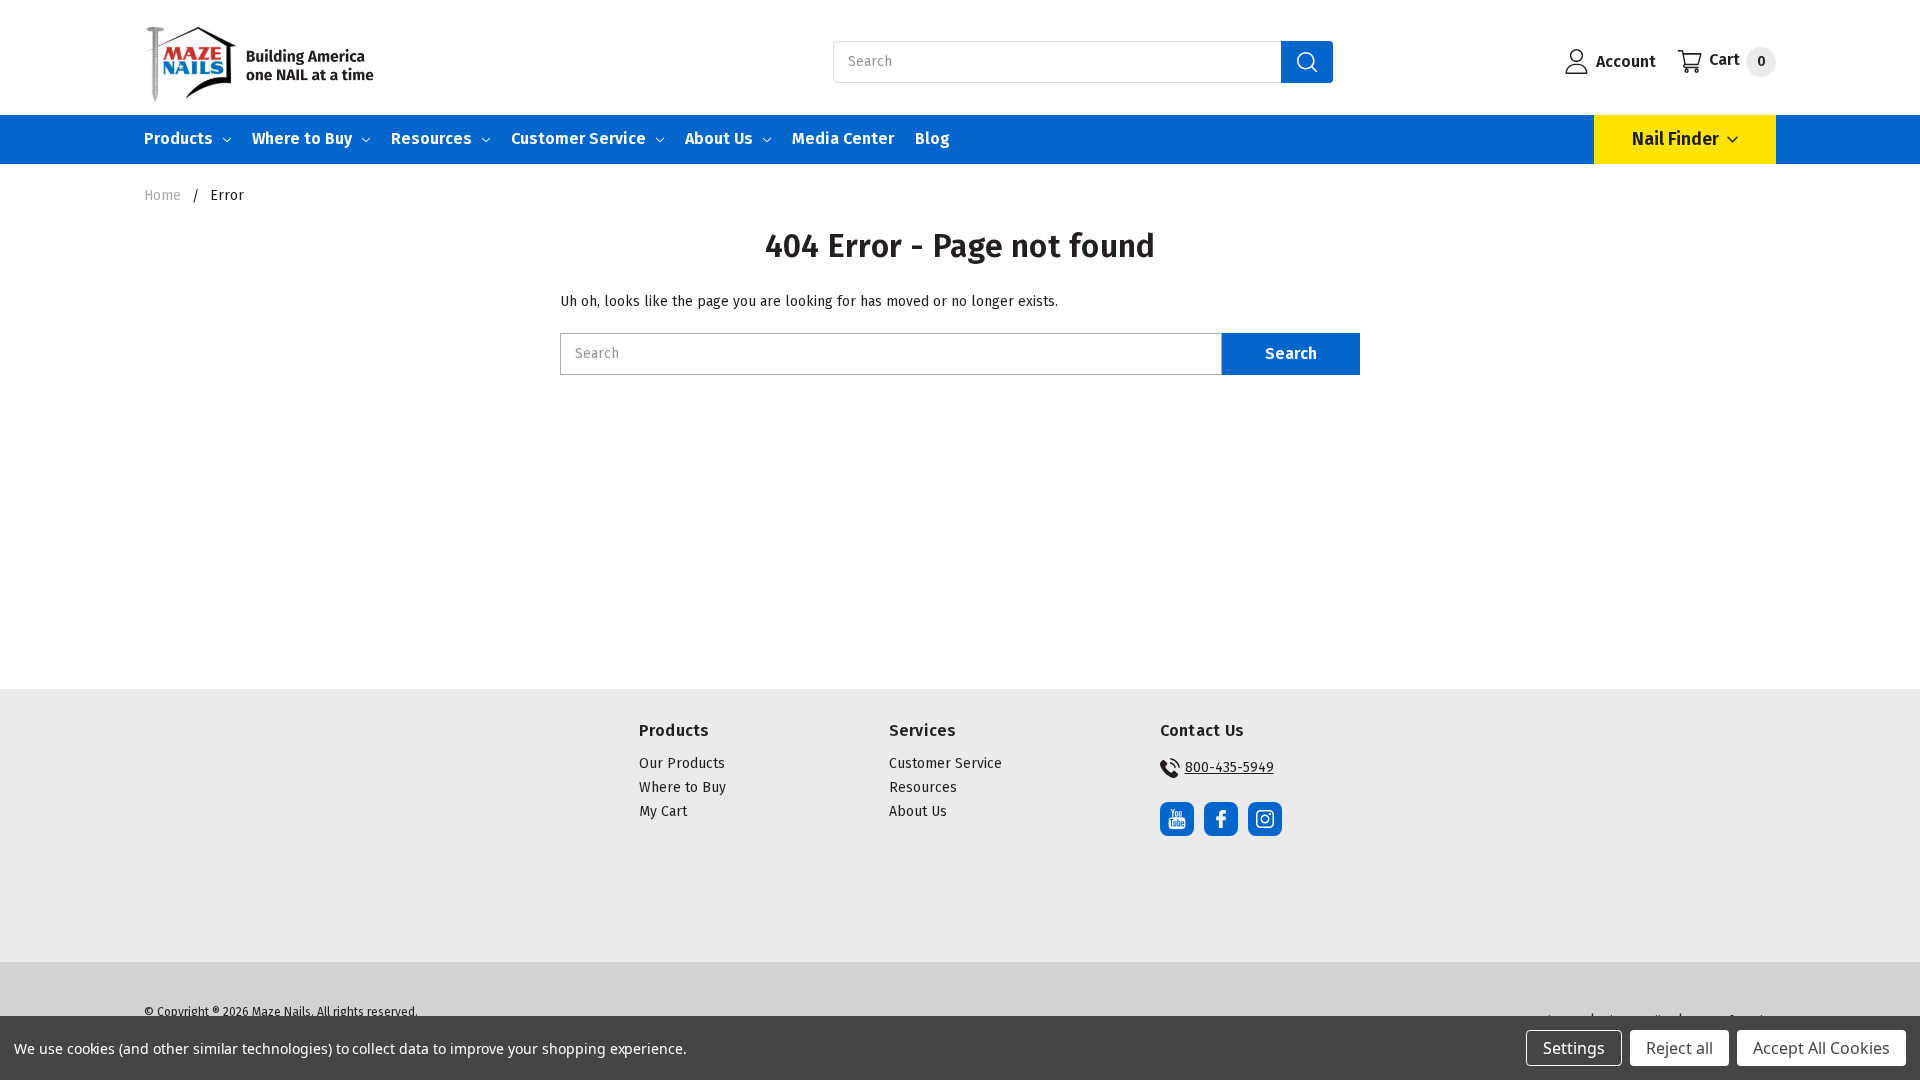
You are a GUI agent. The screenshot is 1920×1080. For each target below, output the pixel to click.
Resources (431, 138)
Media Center (843, 138)
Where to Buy (302, 138)
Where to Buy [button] (682, 787)
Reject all (1679, 1048)
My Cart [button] (663, 811)
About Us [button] (918, 811)
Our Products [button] (682, 763)
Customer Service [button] (945, 763)
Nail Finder (1675, 139)
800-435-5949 (1229, 767)
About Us (719, 138)
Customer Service (578, 138)
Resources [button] (923, 787)
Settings (1574, 1048)
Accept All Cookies (1821, 1048)
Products (178, 138)
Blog (932, 138)
